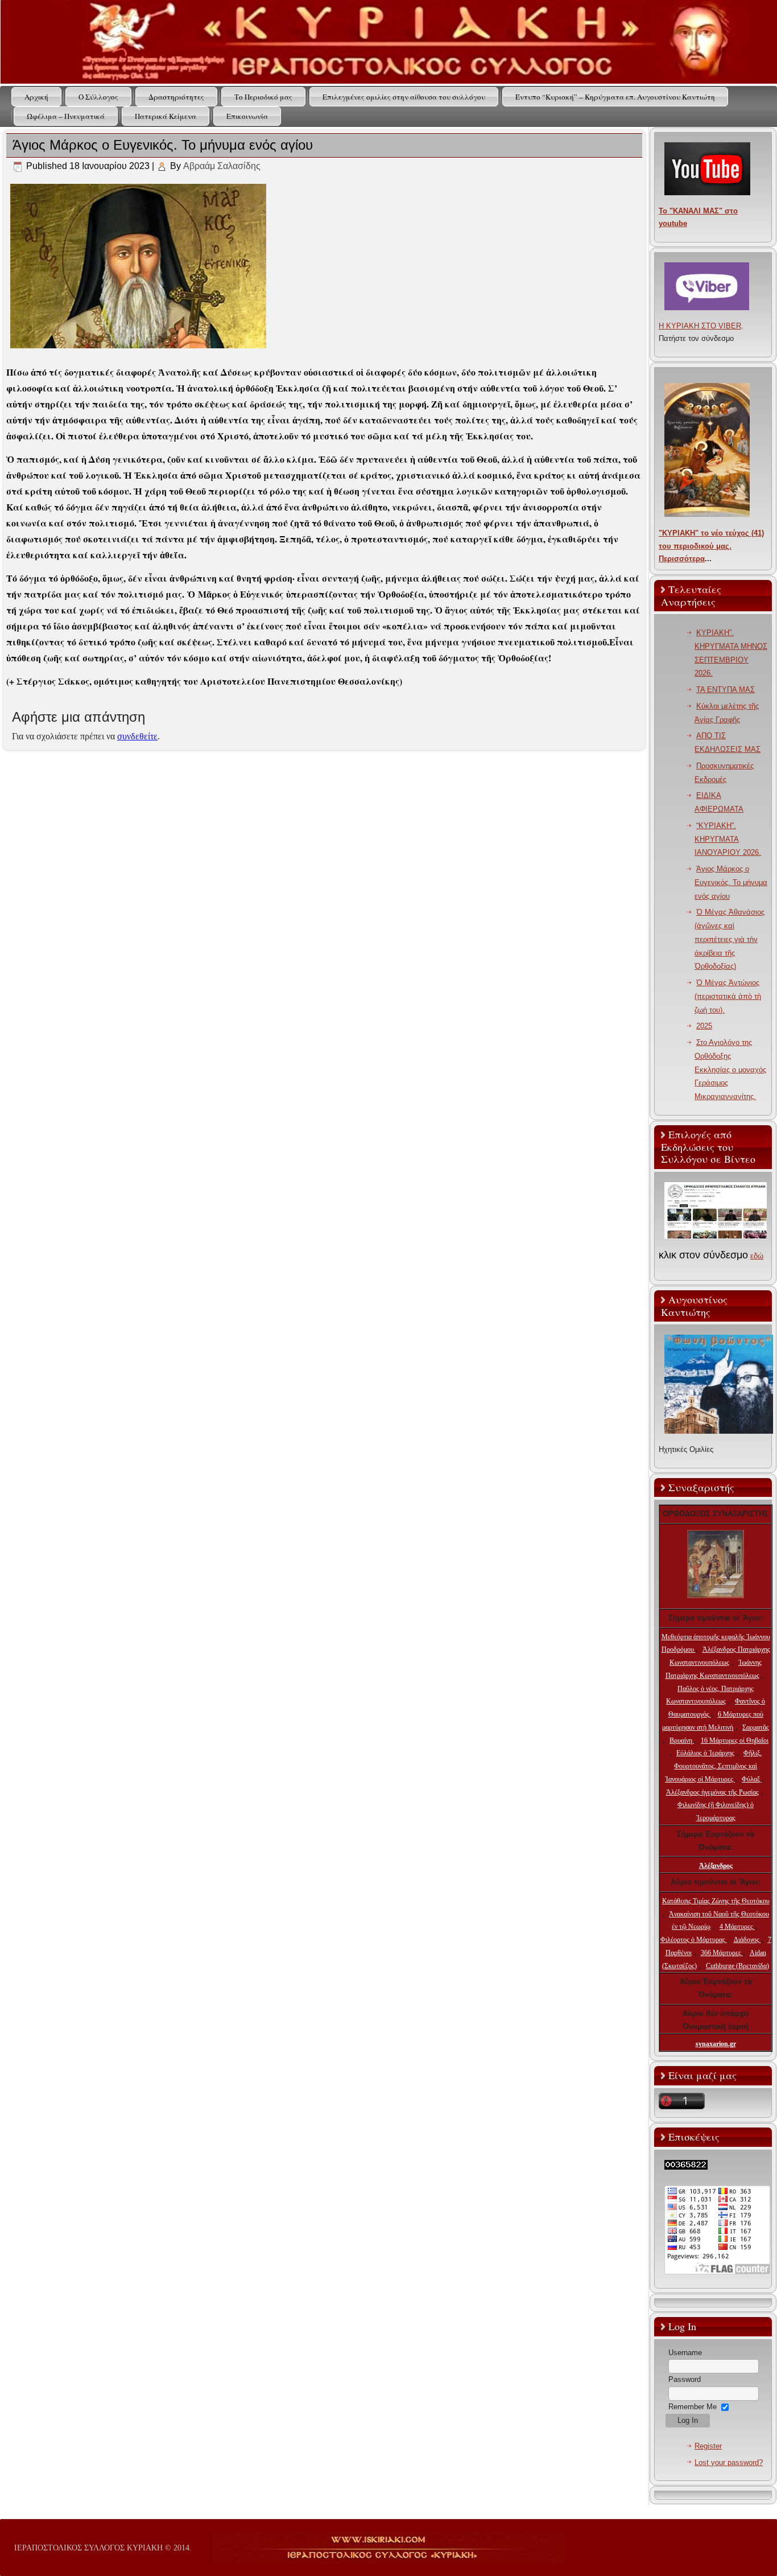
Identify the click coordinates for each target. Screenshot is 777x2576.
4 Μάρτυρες (737, 1927)
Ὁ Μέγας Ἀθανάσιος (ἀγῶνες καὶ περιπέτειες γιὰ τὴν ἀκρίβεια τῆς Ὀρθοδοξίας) (730, 939)
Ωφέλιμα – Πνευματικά (66, 116)
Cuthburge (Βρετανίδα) (737, 1966)
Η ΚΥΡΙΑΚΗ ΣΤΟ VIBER (700, 326)
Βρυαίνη (682, 1740)
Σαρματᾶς (756, 1727)
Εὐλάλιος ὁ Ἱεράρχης (705, 1753)
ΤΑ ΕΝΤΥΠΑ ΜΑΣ (726, 690)
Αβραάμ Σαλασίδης (222, 166)
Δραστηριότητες (176, 97)
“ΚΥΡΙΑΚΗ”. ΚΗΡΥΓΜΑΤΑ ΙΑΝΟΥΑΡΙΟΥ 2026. (728, 839)
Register (708, 2446)
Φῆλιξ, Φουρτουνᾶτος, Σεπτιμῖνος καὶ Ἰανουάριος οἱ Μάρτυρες (713, 1766)
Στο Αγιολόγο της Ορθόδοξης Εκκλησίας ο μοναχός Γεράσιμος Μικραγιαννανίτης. (730, 1069)
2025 (704, 1026)
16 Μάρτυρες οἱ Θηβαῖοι (735, 1740)
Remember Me (693, 2407)
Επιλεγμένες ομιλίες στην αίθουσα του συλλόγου (404, 97)
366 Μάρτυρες (722, 1953)
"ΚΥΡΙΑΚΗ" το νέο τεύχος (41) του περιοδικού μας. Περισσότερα (711, 546)
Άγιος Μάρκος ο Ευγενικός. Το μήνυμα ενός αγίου (731, 882)
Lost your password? (729, 2462)
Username (685, 2353)
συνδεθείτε (137, 736)
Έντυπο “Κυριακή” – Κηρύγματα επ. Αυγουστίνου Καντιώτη (615, 97)
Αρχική (36, 97)
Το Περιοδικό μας (263, 97)
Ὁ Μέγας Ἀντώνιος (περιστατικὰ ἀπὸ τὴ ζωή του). (728, 996)
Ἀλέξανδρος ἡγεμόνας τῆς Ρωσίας (712, 1792)
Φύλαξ (752, 1779)
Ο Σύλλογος (98, 97)
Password (685, 2379)
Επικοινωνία (247, 116)
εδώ (757, 1256)
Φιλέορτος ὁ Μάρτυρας (694, 1940)
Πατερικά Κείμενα (166, 116)
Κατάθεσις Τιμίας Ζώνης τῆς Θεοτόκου (716, 1901)
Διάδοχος (747, 1940)
